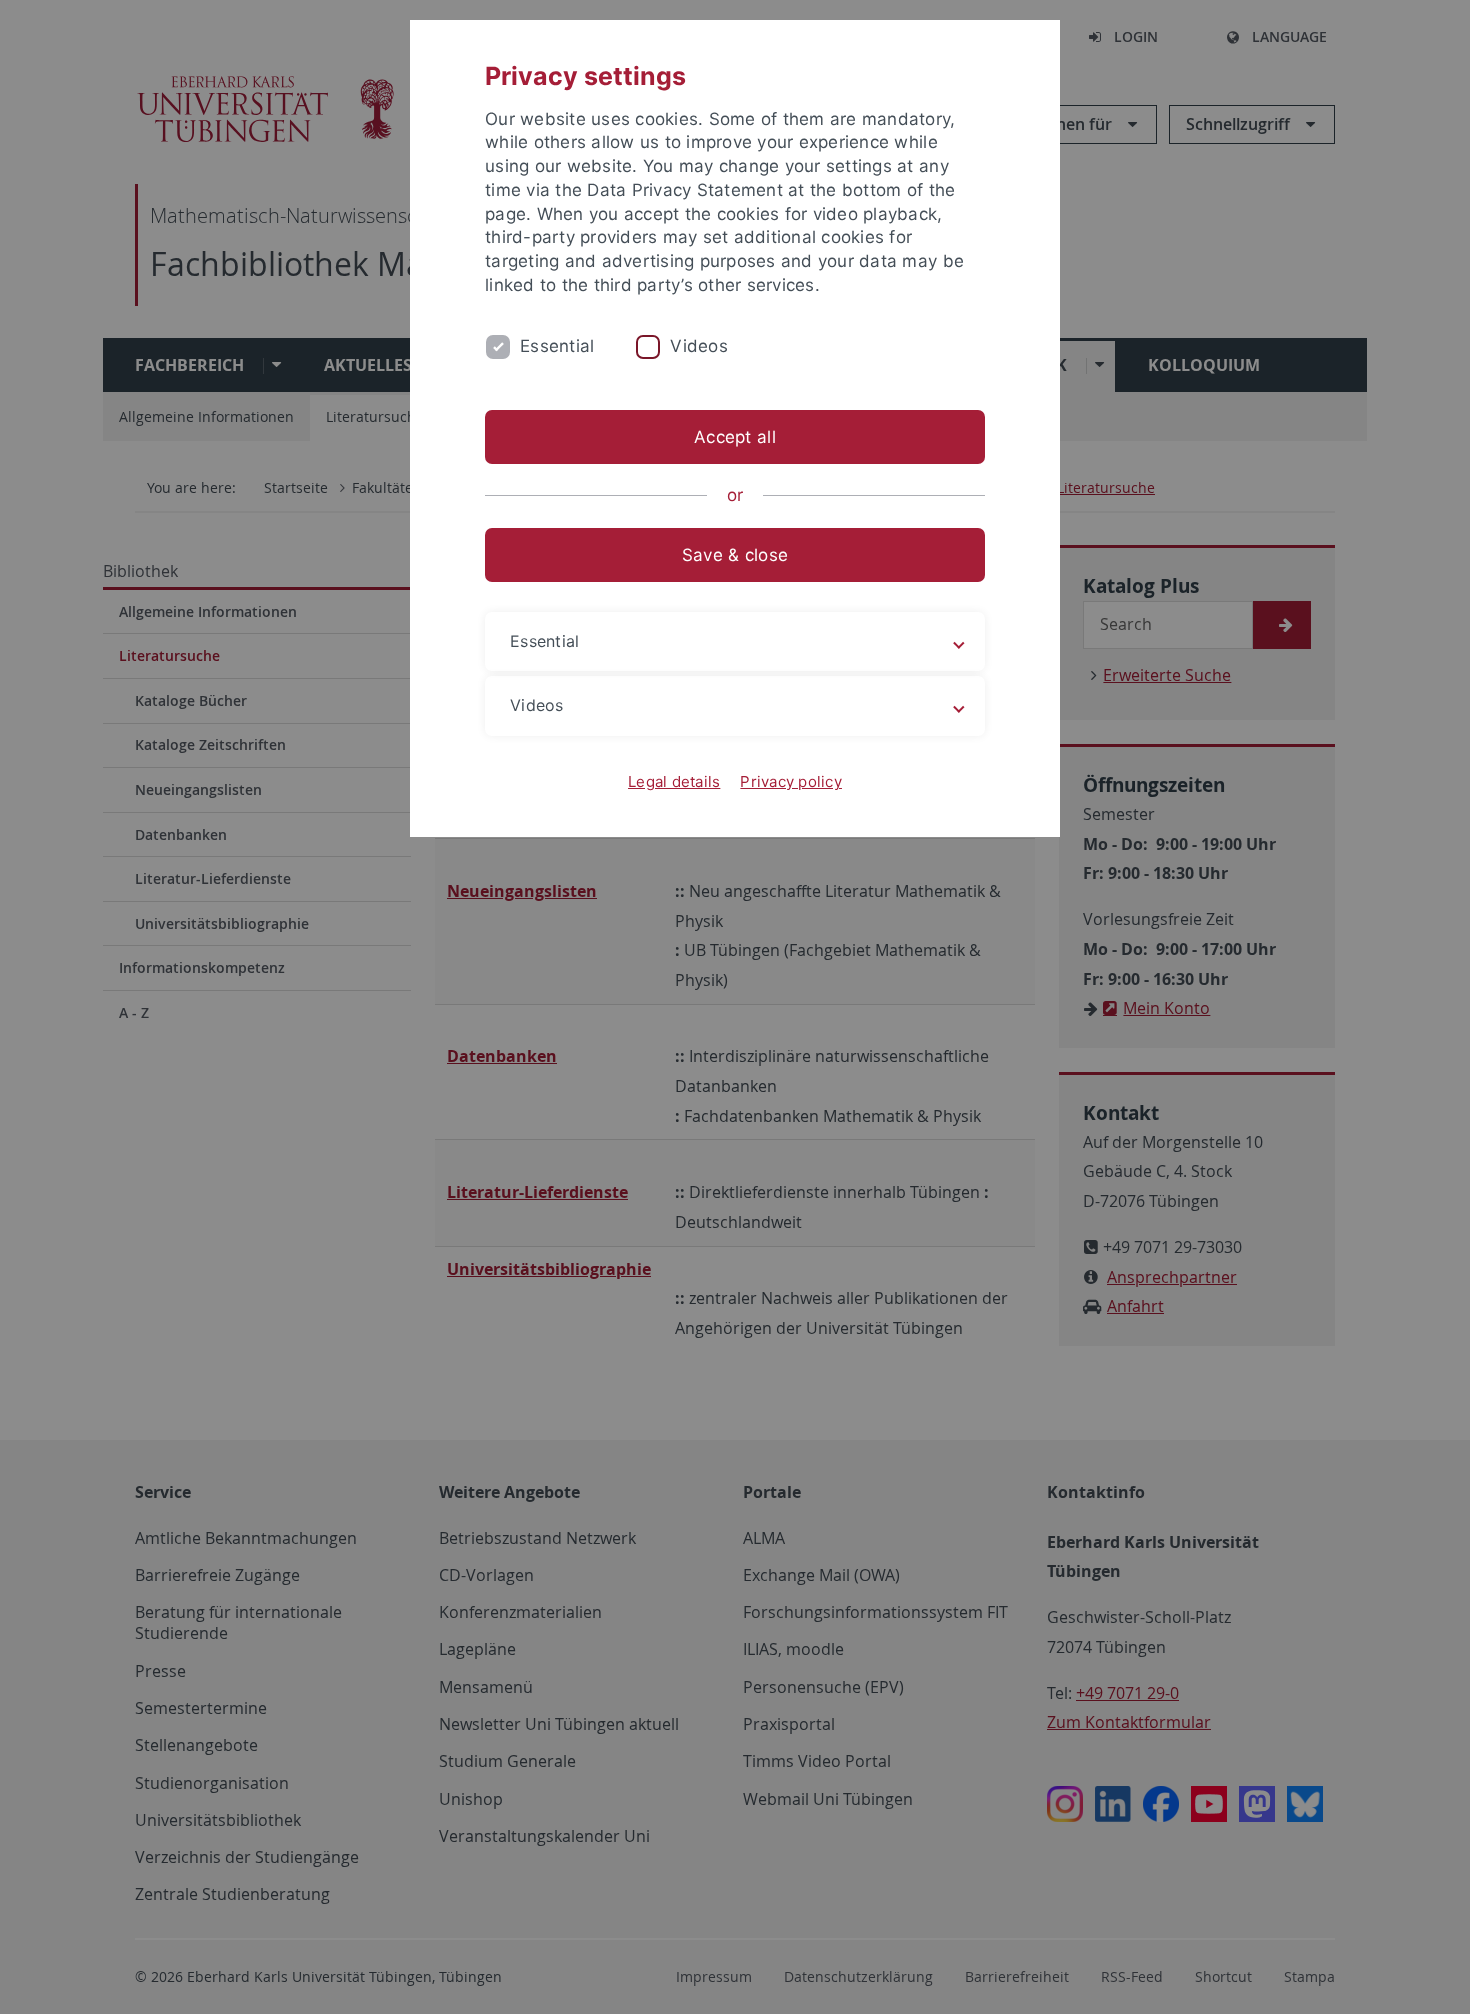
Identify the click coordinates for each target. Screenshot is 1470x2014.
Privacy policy (791, 781)
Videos (699, 346)
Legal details (674, 781)
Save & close (735, 555)
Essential (557, 346)
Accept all (735, 437)
